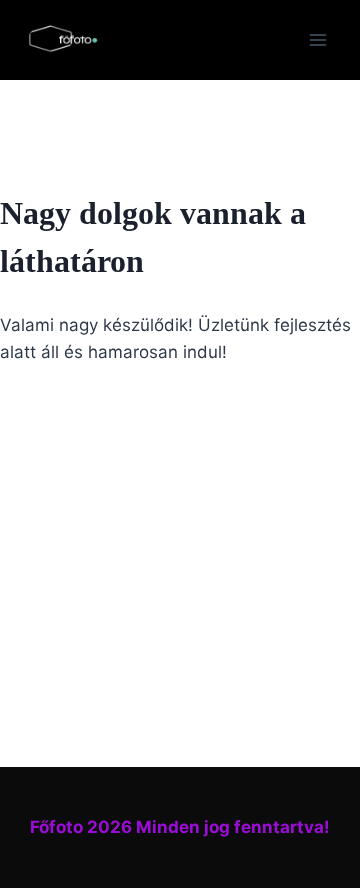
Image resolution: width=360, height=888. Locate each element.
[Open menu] (317, 39)
